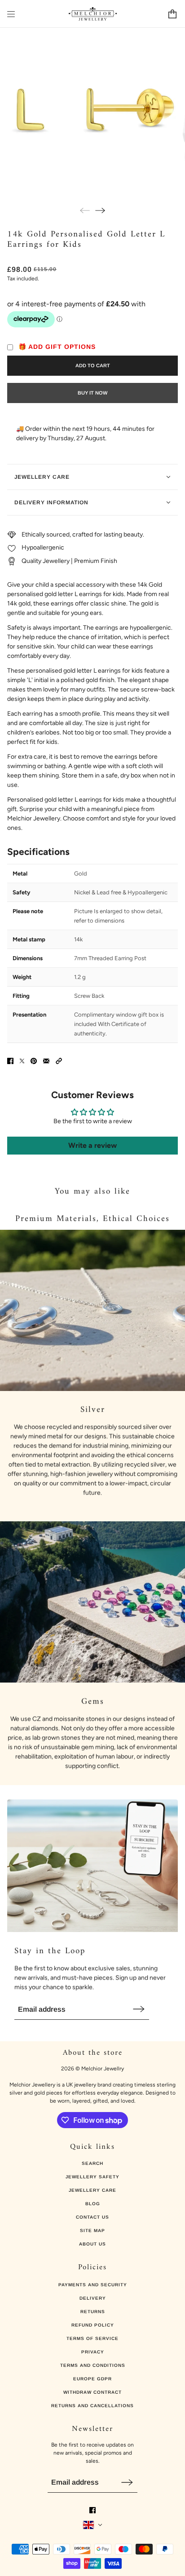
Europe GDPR (92, 2379)
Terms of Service (92, 2338)
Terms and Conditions (93, 2365)
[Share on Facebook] (10, 1061)
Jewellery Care (92, 2190)
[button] (59, 1061)
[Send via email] (46, 1061)
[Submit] (139, 2009)
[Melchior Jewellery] (93, 14)
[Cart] (172, 14)
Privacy (93, 2352)
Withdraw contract (92, 2392)
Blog (93, 2204)
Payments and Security (93, 2285)
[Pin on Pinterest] (34, 1061)
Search (92, 2163)
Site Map (92, 2230)
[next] (100, 210)
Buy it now (92, 393)
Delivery (93, 2298)
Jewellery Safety (92, 2177)
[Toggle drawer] (11, 14)
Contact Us (92, 2217)
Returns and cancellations (92, 2406)
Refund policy (93, 2325)
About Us (92, 2244)
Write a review (92, 1145)
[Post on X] (22, 1061)
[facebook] (92, 2510)
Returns (93, 2312)
